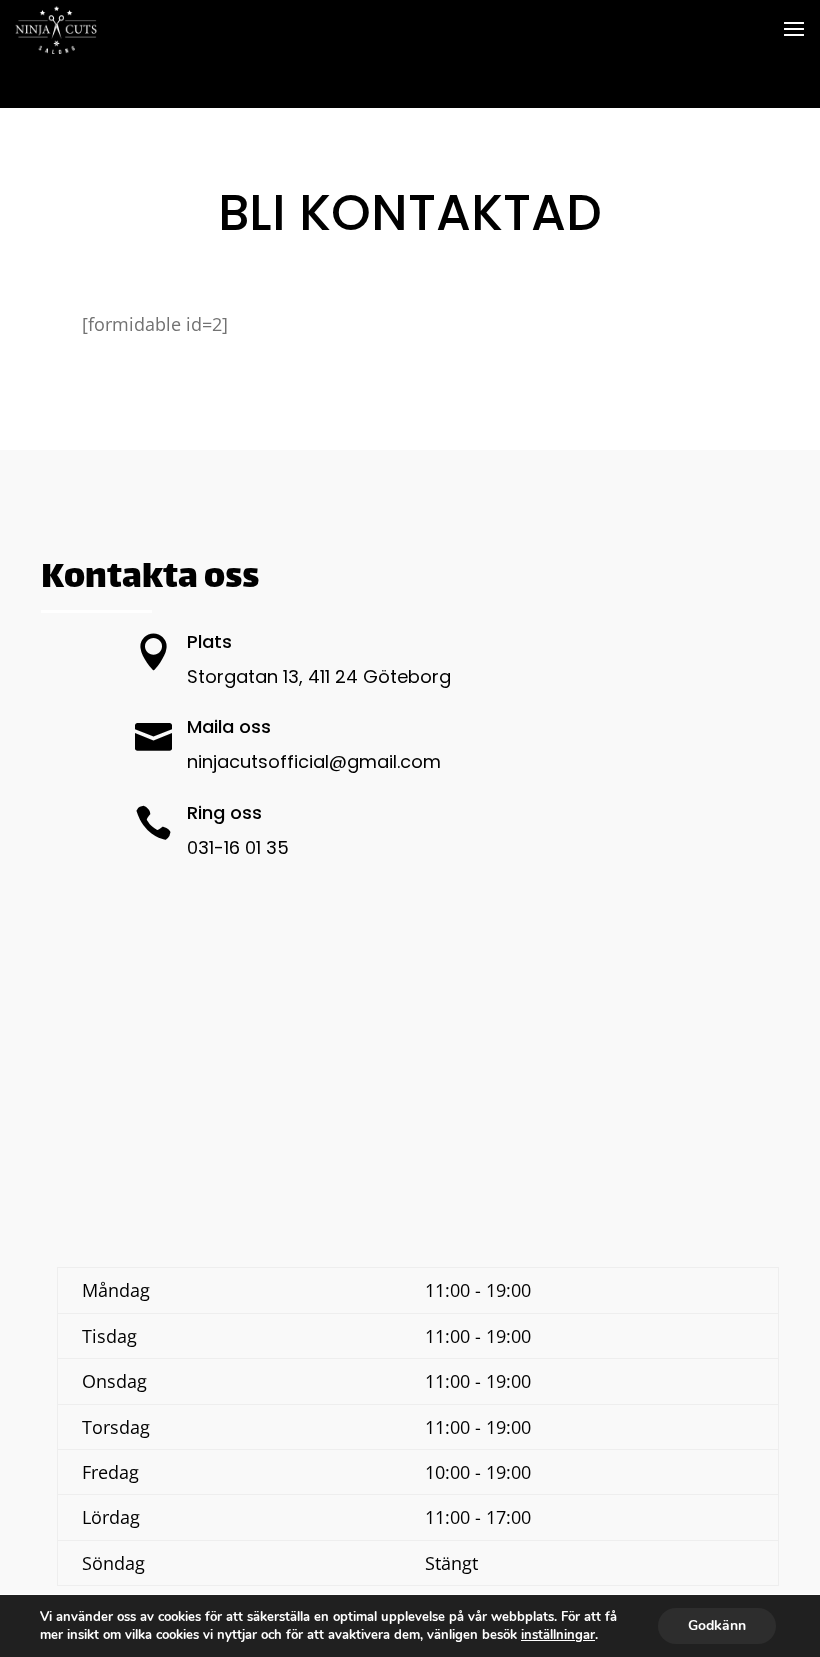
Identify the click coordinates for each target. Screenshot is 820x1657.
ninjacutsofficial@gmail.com (314, 761)
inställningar (558, 1635)
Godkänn (717, 1625)
